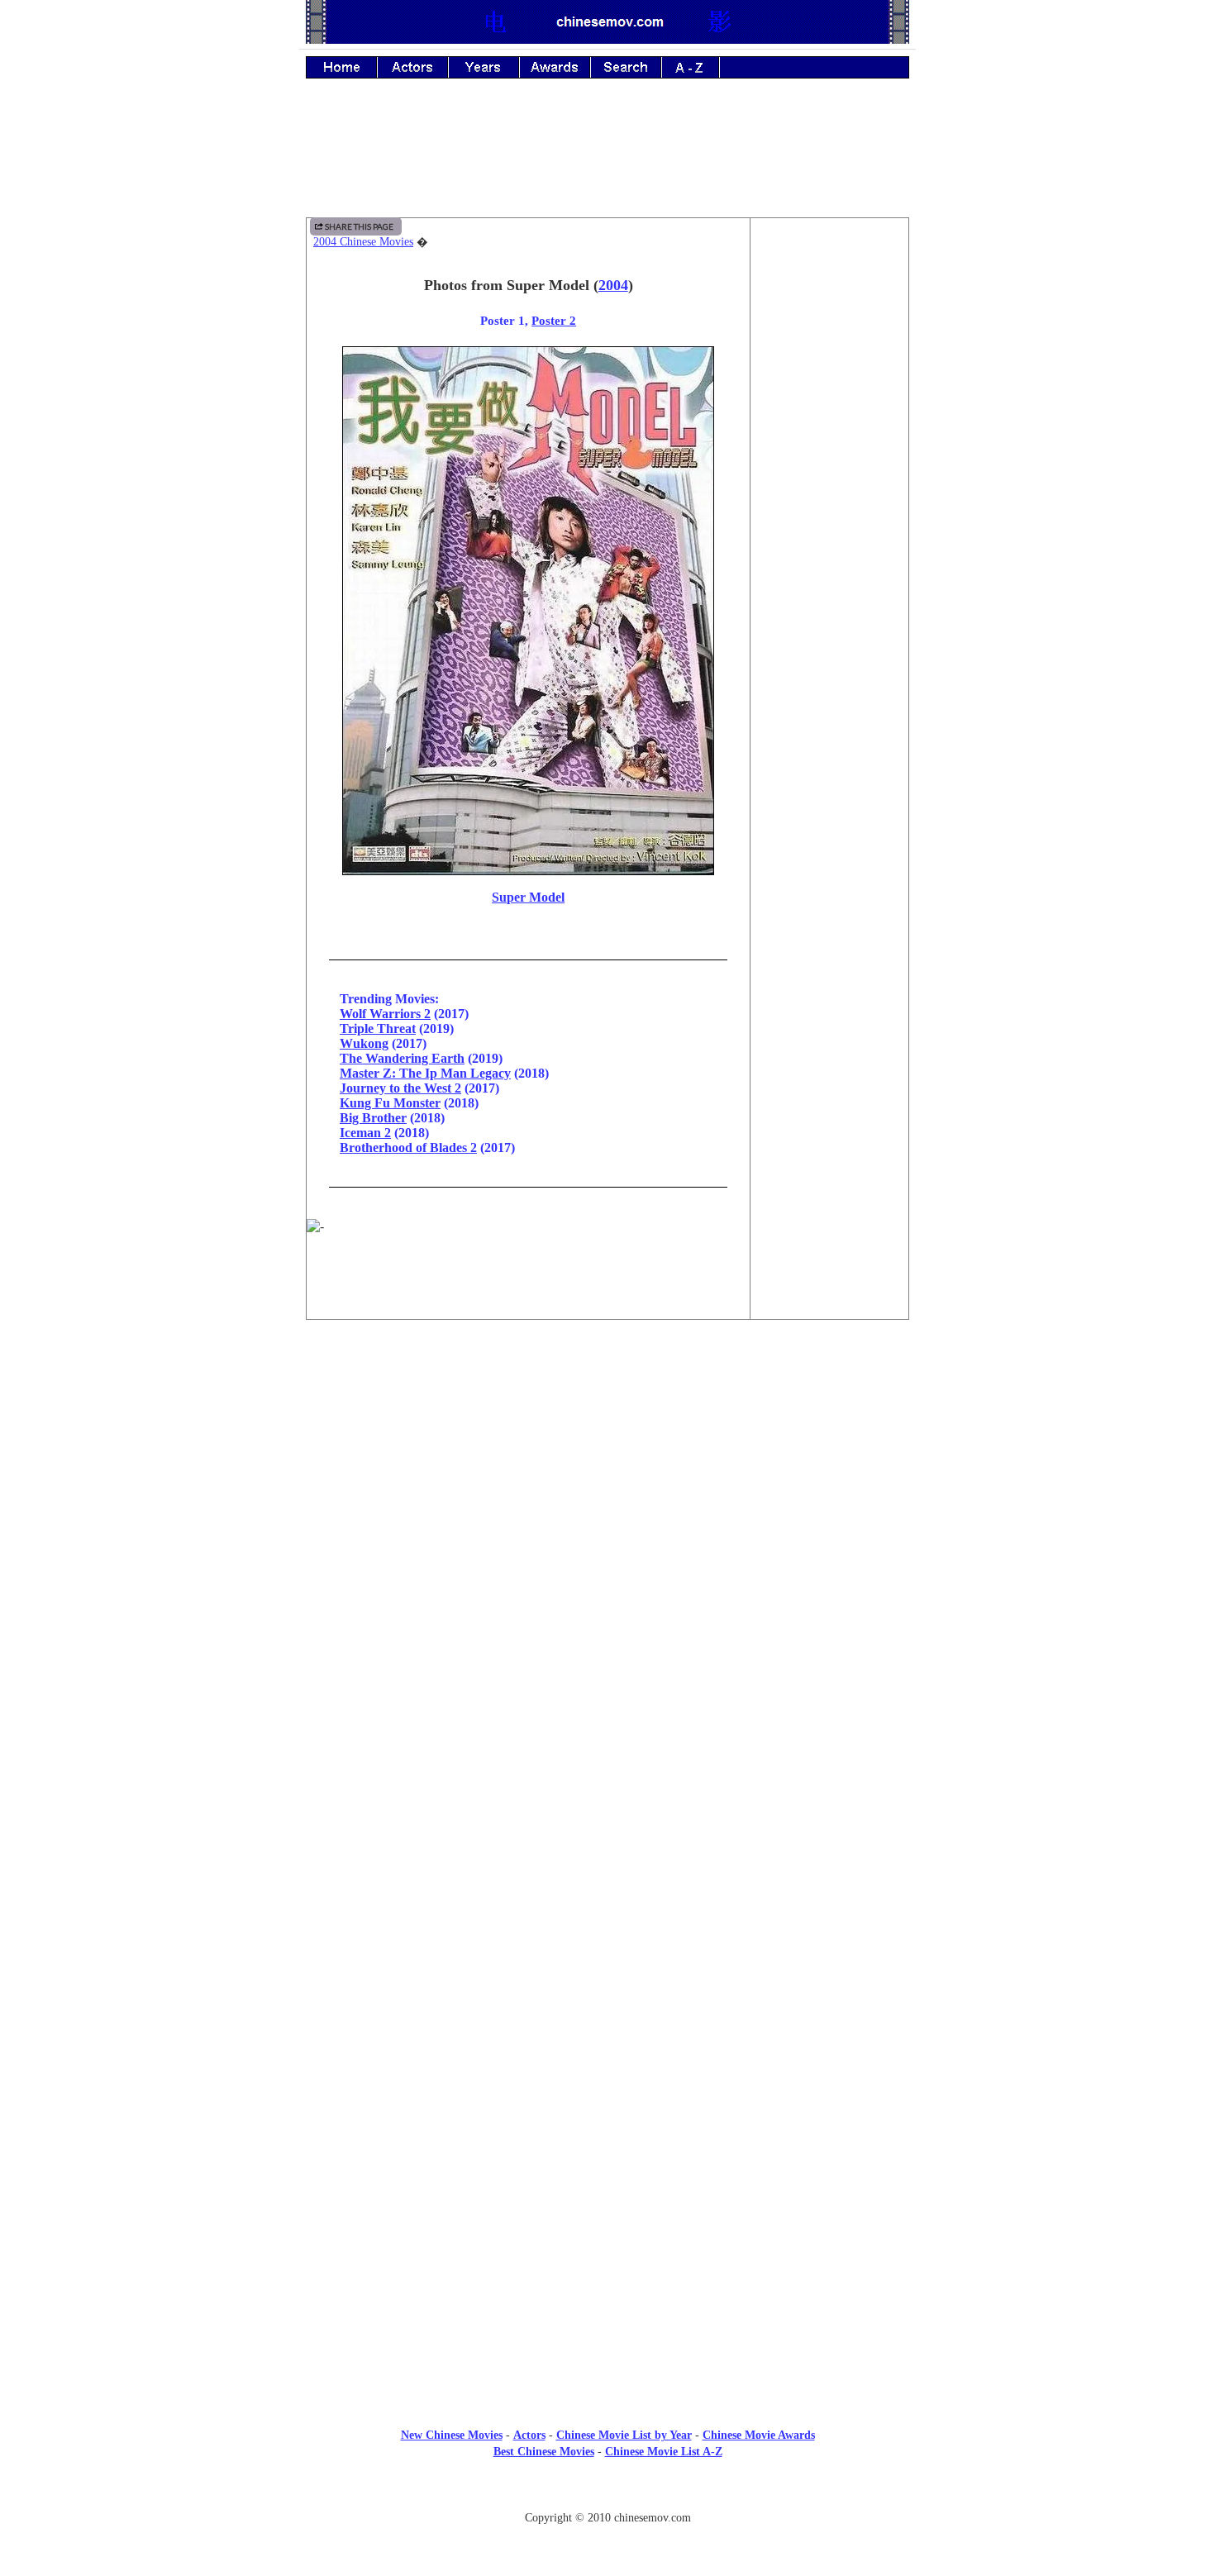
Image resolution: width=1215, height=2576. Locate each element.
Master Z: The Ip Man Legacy (425, 1073)
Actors (529, 2435)
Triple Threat (378, 1028)
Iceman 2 (365, 1133)
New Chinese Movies (452, 2435)
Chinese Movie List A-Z (664, 2452)
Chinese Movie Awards (759, 2435)
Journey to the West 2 (400, 1088)
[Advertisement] (607, 160)
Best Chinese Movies (544, 2452)
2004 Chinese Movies (363, 242)
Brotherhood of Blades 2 (408, 1148)
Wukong (364, 1043)
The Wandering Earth (402, 1058)
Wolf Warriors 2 (385, 1014)
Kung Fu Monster (390, 1103)
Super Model (528, 897)
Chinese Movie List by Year (624, 2435)
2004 (613, 285)
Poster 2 (554, 320)
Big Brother (373, 1118)
